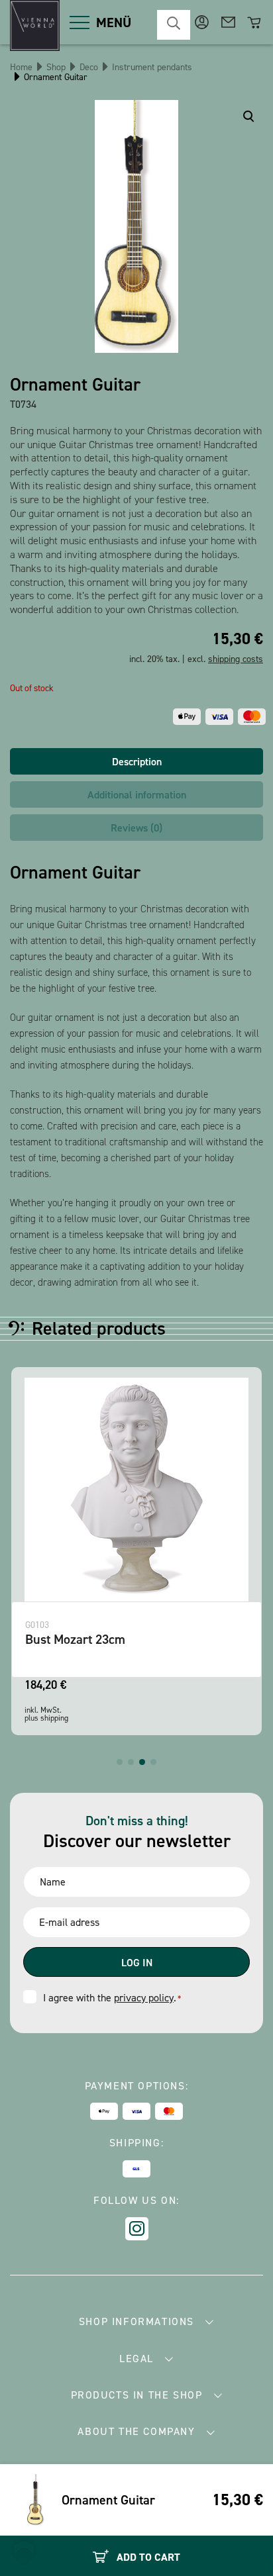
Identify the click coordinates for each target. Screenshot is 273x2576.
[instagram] (137, 2229)
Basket (255, 22)
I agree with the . (112, 1998)
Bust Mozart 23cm (75, 1639)
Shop (56, 67)
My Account (202, 22)
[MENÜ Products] (80, 23)
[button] (120, 1762)
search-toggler (174, 25)
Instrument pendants (152, 67)
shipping (54, 1718)
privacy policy (144, 1998)
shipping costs (236, 659)
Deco (89, 67)
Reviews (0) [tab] (136, 828)
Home (21, 67)
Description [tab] (137, 762)
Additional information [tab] (137, 795)
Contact (228, 22)
